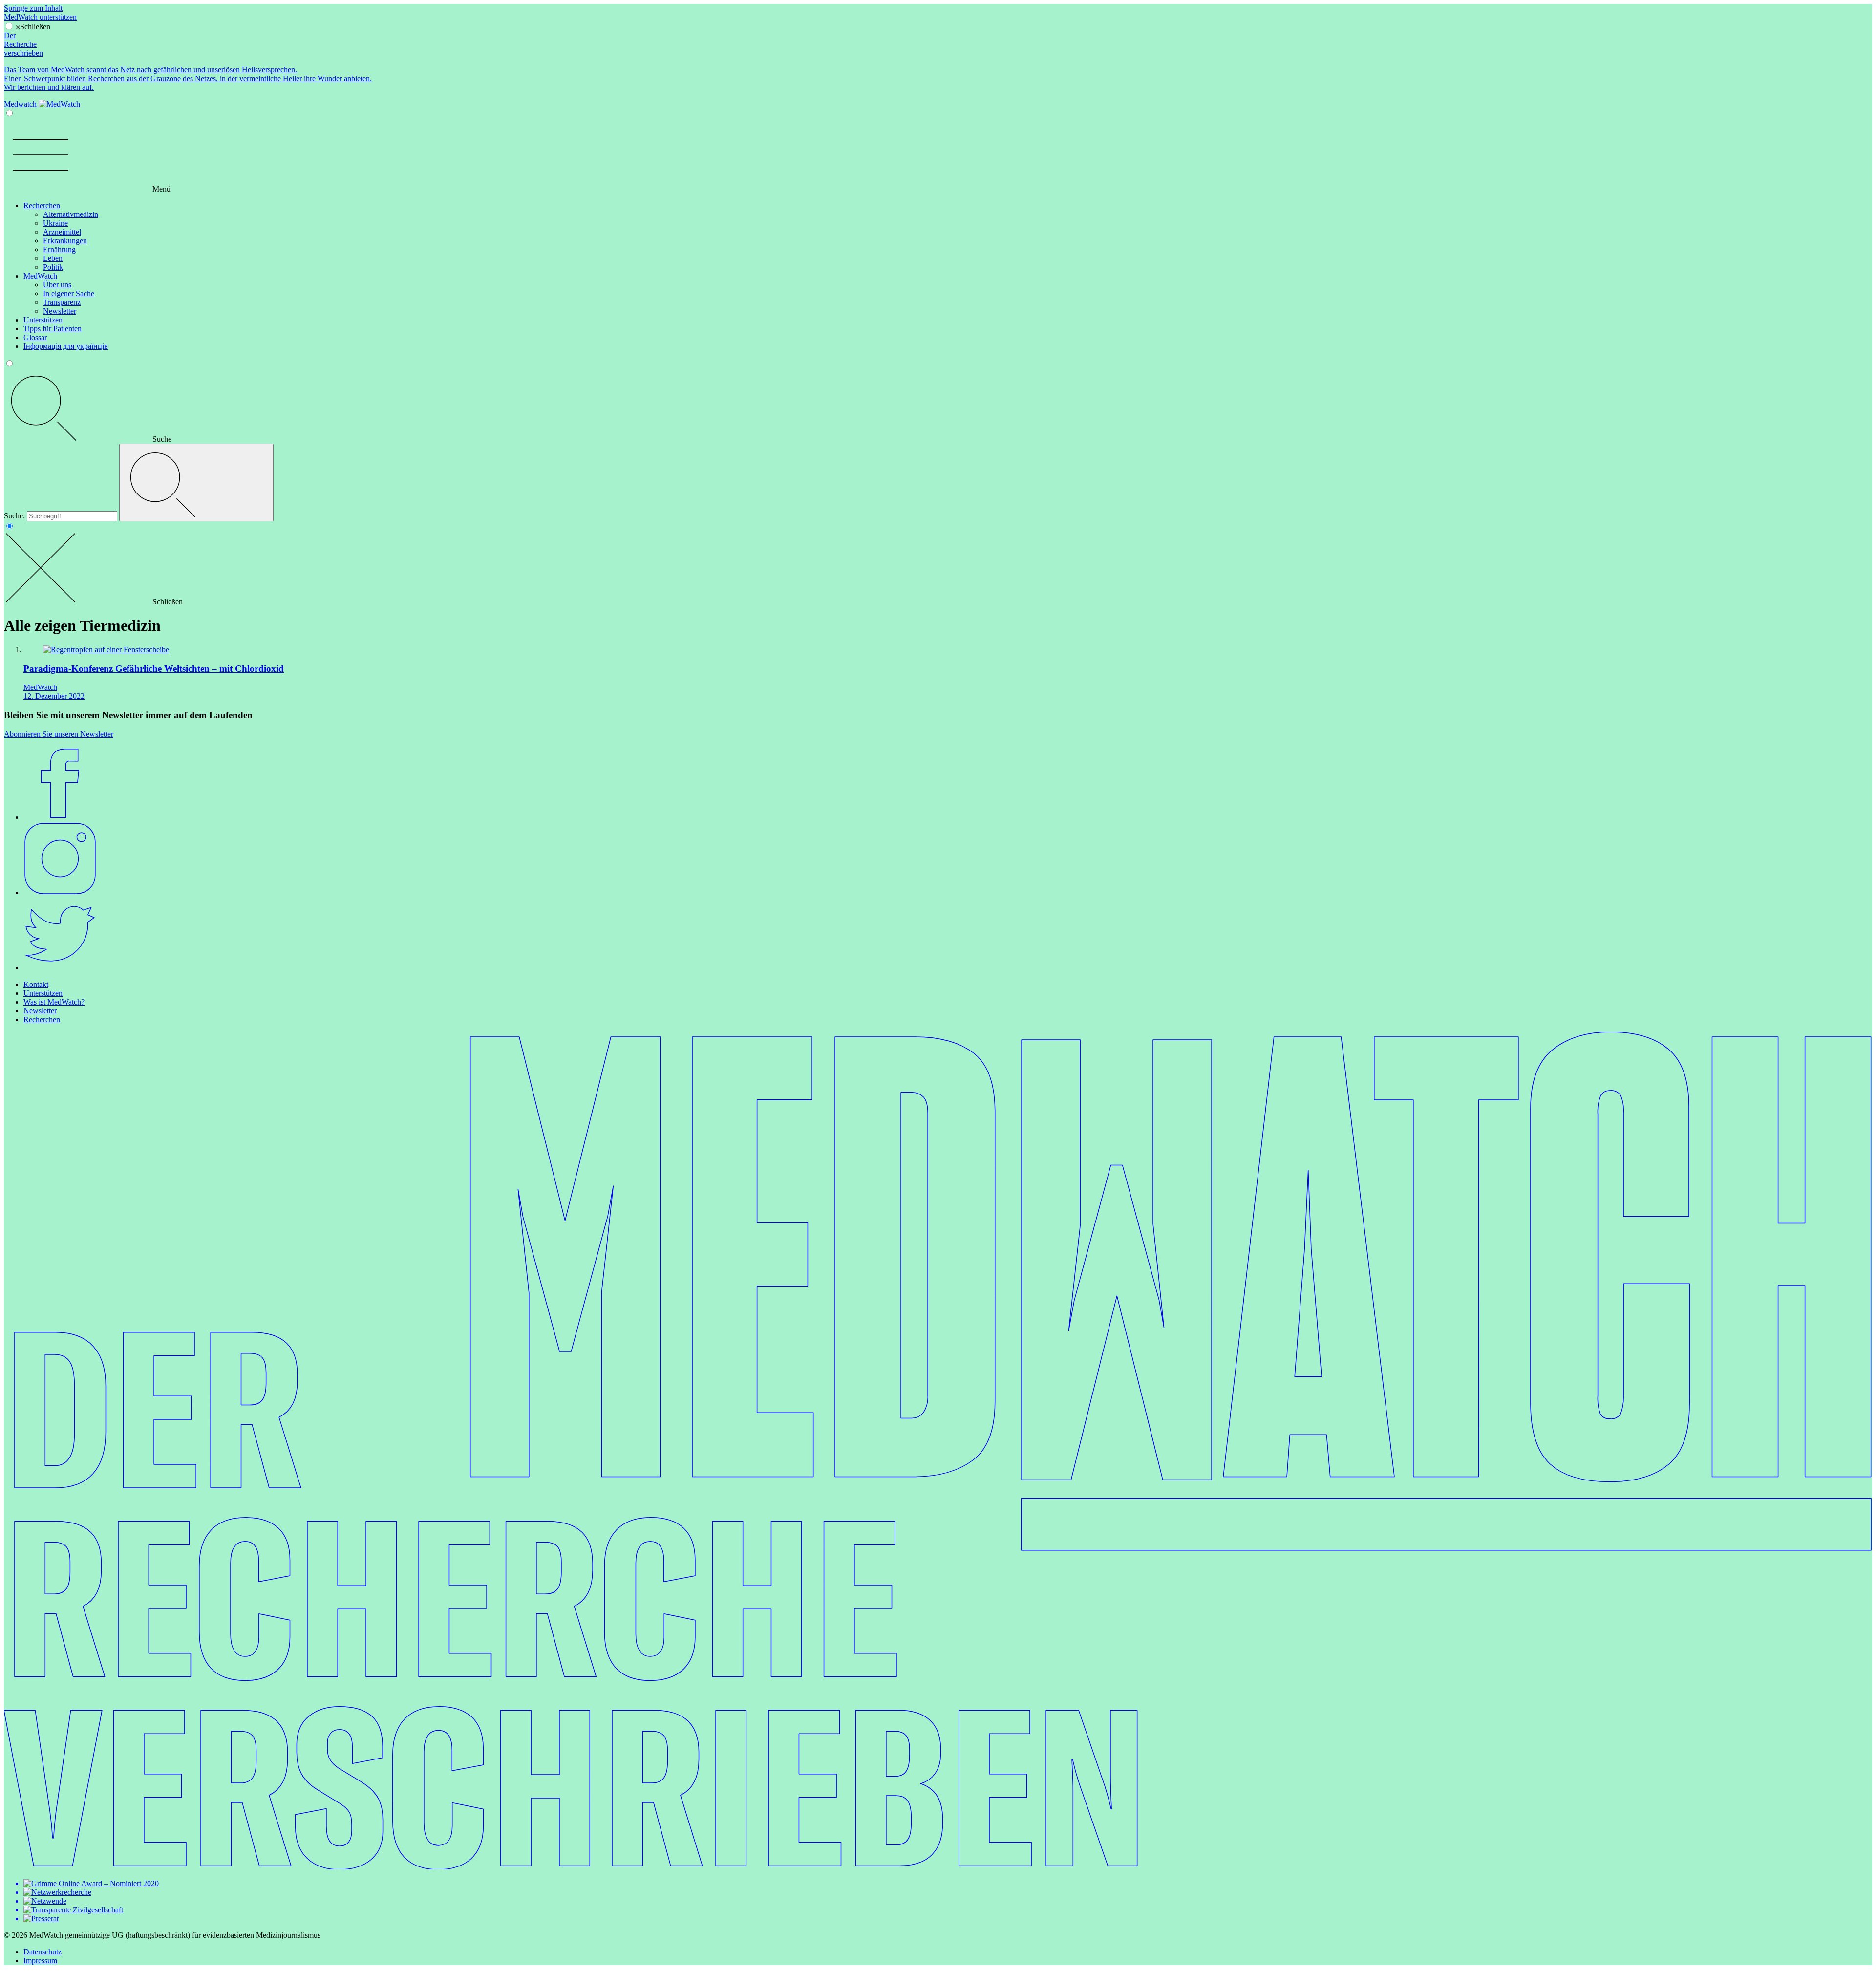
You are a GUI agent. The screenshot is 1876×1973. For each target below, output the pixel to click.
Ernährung (59, 249)
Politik (53, 267)
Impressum (40, 1961)
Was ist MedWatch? (54, 1002)
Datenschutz (43, 1952)
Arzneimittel (62, 232)
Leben (53, 258)
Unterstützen (43, 320)
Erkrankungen (65, 241)
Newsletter (60, 311)
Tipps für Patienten (53, 329)
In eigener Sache (69, 293)
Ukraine (55, 223)
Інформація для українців (66, 346)
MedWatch (40, 276)
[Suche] (196, 483)
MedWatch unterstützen (40, 17)
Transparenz (62, 302)
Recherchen (42, 205)
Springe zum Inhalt (33, 8)
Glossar (35, 337)
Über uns (57, 285)
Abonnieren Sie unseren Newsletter (59, 734)
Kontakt (36, 984)
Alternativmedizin (71, 214)
